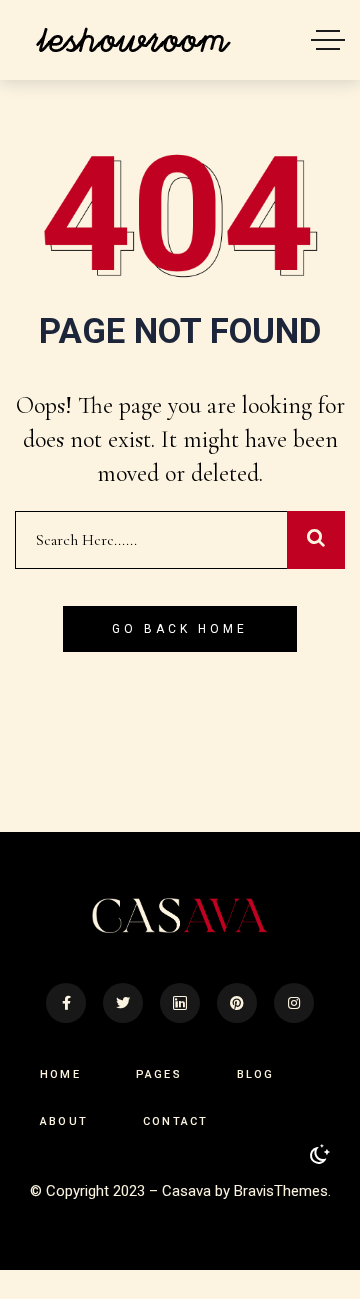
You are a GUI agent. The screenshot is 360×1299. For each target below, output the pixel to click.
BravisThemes (281, 1191)
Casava (186, 1191)
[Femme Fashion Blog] (132, 39)
